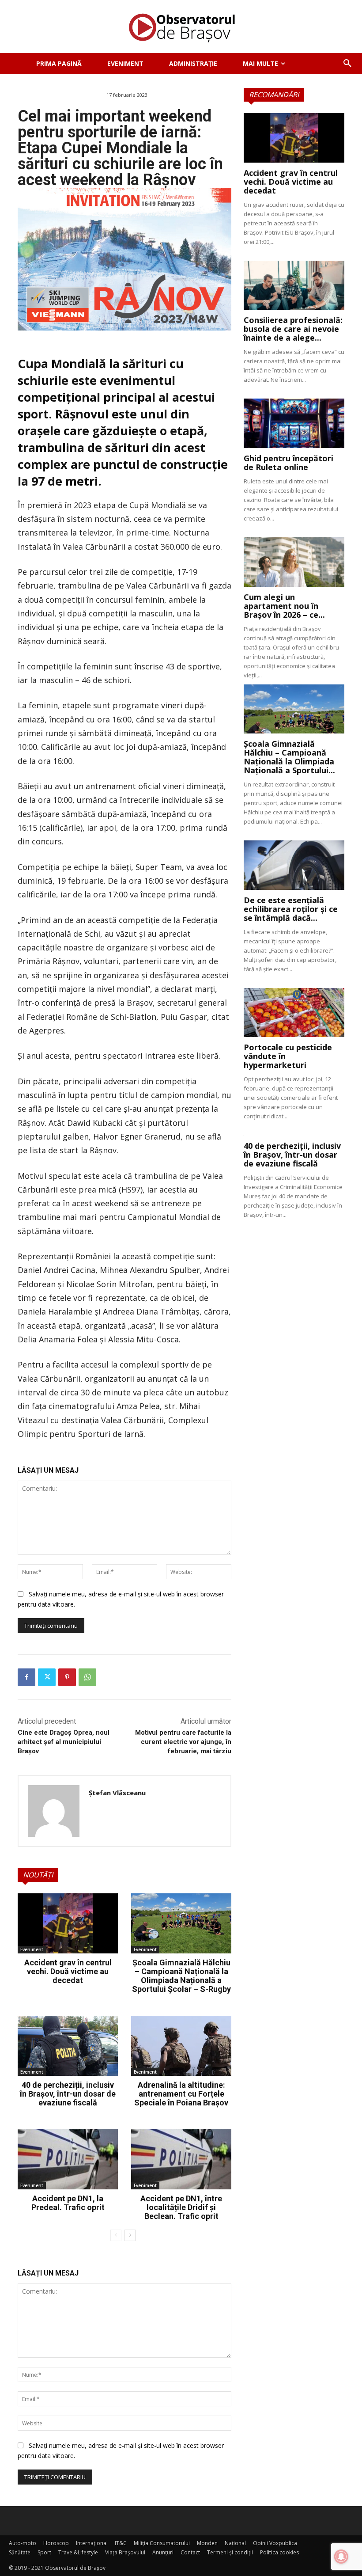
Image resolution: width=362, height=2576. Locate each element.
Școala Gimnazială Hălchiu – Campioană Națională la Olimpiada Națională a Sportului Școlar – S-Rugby (181, 1976)
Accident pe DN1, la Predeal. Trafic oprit (68, 2203)
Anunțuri (163, 2552)
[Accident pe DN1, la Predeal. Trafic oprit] (68, 2159)
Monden (207, 2543)
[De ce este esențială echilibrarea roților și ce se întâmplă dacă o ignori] (294, 865)
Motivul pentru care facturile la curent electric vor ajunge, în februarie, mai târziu (183, 1742)
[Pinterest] (67, 1677)
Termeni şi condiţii (230, 2552)
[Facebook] (26, 1677)
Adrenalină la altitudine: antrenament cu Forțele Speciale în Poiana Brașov (181, 2094)
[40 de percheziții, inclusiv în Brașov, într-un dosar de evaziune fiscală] (68, 2046)
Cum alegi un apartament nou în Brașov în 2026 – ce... (284, 606)
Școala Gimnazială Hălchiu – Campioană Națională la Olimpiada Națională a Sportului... (289, 757)
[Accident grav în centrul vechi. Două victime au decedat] (68, 1923)
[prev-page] (116, 2235)
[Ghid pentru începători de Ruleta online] (294, 423)
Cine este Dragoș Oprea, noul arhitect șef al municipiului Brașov (64, 1742)
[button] (347, 64)
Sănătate (20, 2552)
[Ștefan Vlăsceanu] (54, 1811)
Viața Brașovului (125, 2552)
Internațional (92, 2543)
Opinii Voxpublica (275, 2543)
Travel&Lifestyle (78, 2552)
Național (235, 2543)
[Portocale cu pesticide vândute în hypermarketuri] (294, 1013)
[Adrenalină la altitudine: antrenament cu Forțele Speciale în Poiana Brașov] (181, 2046)
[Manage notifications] (341, 2557)
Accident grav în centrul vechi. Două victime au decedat (68, 1971)
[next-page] (130, 2235)
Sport (44, 2552)
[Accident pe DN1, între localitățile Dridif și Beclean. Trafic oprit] (181, 2159)
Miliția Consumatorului (162, 2543)
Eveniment (32, 1949)
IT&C (121, 2543)
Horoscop (56, 2543)
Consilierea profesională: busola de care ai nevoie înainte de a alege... (293, 329)
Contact (190, 2552)
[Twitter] (47, 1677)
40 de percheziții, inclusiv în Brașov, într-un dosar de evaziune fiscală (68, 2094)
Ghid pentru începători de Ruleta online (288, 463)
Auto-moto (23, 2543)
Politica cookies (279, 2552)
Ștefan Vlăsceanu (117, 1793)
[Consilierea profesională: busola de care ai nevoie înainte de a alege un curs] (294, 285)
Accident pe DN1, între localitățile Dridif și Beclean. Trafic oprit (181, 2207)
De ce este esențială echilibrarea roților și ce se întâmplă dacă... (291, 909)
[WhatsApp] (87, 1677)
